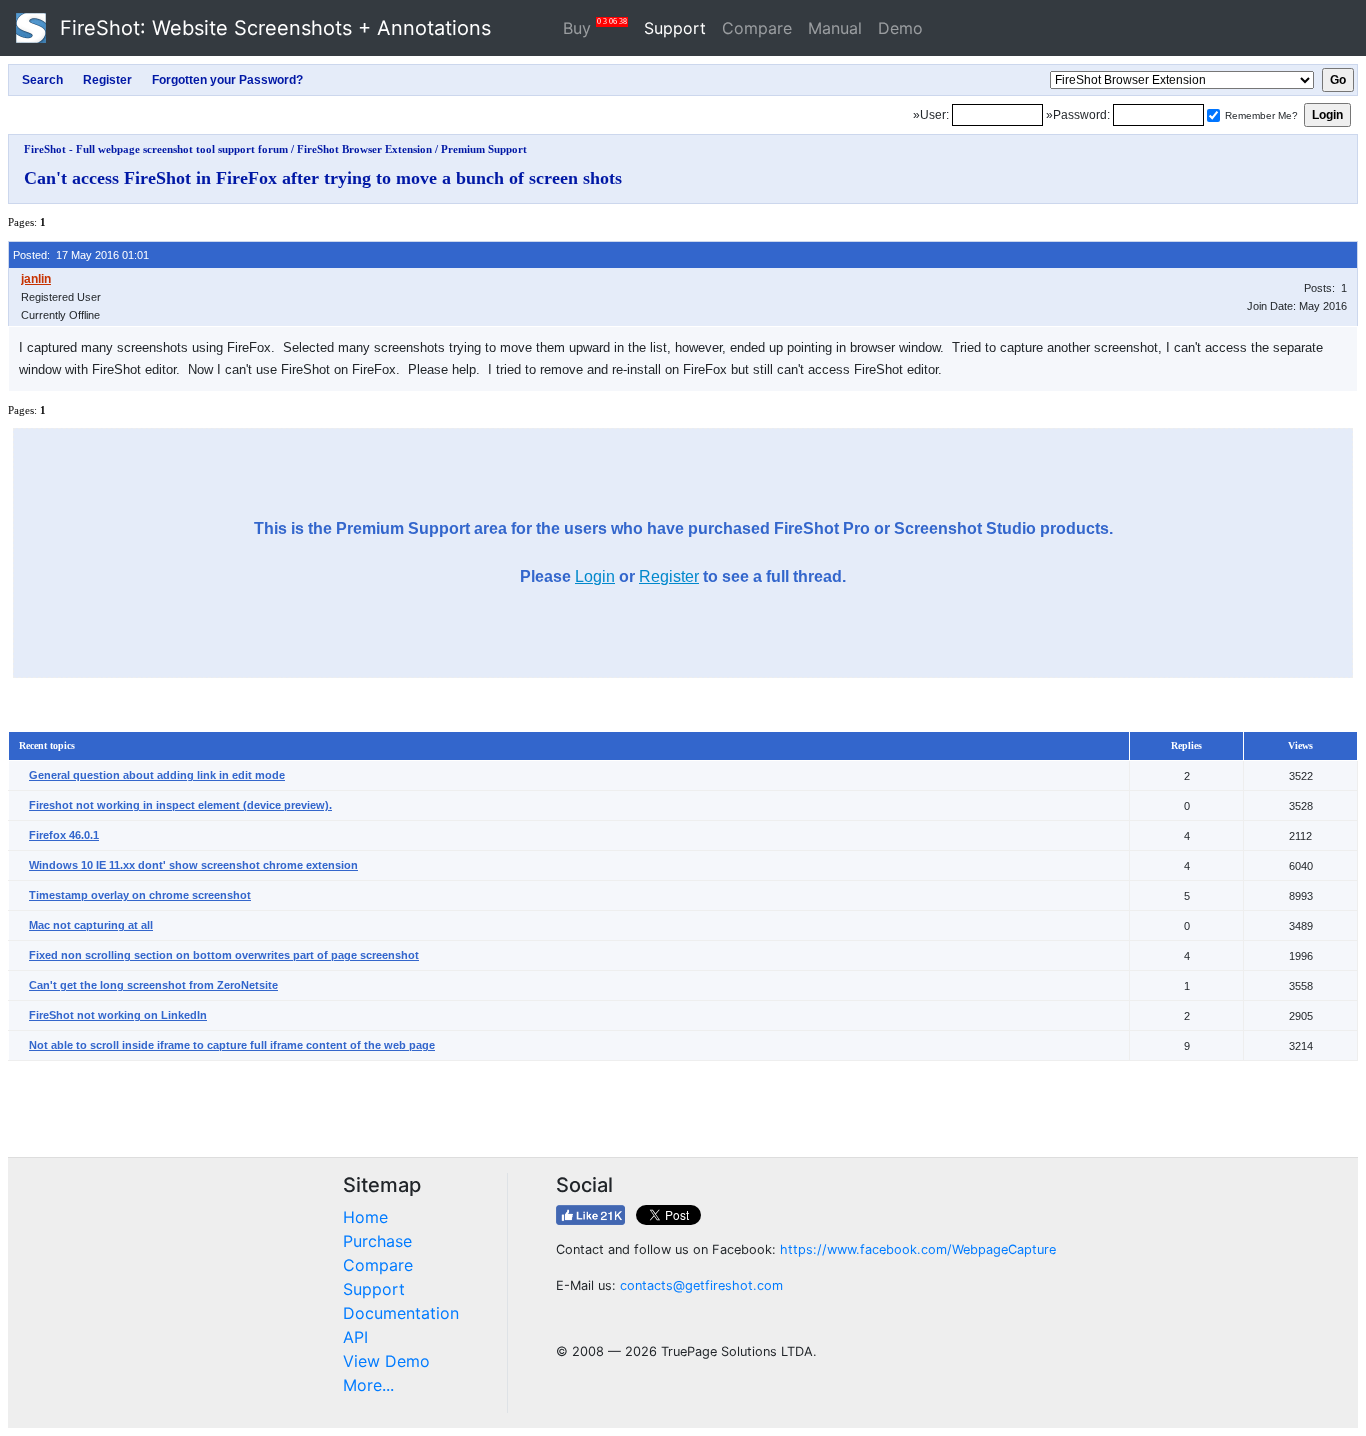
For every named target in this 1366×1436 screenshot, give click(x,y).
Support (675, 28)
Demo (900, 28)
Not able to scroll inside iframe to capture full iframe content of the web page (232, 1045)
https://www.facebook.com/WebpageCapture (918, 1249)
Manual (835, 28)
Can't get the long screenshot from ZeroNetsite (153, 985)
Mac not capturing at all (91, 925)
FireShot (272, 28)
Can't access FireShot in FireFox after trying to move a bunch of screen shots (323, 178)
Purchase (377, 1241)
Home (365, 1217)
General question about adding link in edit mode (157, 775)
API (355, 1337)
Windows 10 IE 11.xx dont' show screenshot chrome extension (193, 865)
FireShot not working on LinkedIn (118, 1015)
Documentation (401, 1313)
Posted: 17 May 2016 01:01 (81, 255)
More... (368, 1385)
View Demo (386, 1361)
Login (595, 576)
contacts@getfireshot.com (701, 1285)
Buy (595, 27)
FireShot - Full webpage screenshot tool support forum (156, 149)
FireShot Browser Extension (364, 149)
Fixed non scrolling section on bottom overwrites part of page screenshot (224, 955)
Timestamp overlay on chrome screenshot (140, 895)
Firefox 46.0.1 (64, 835)
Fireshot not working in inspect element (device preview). (180, 805)
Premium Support (484, 149)
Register (669, 576)
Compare (757, 28)
